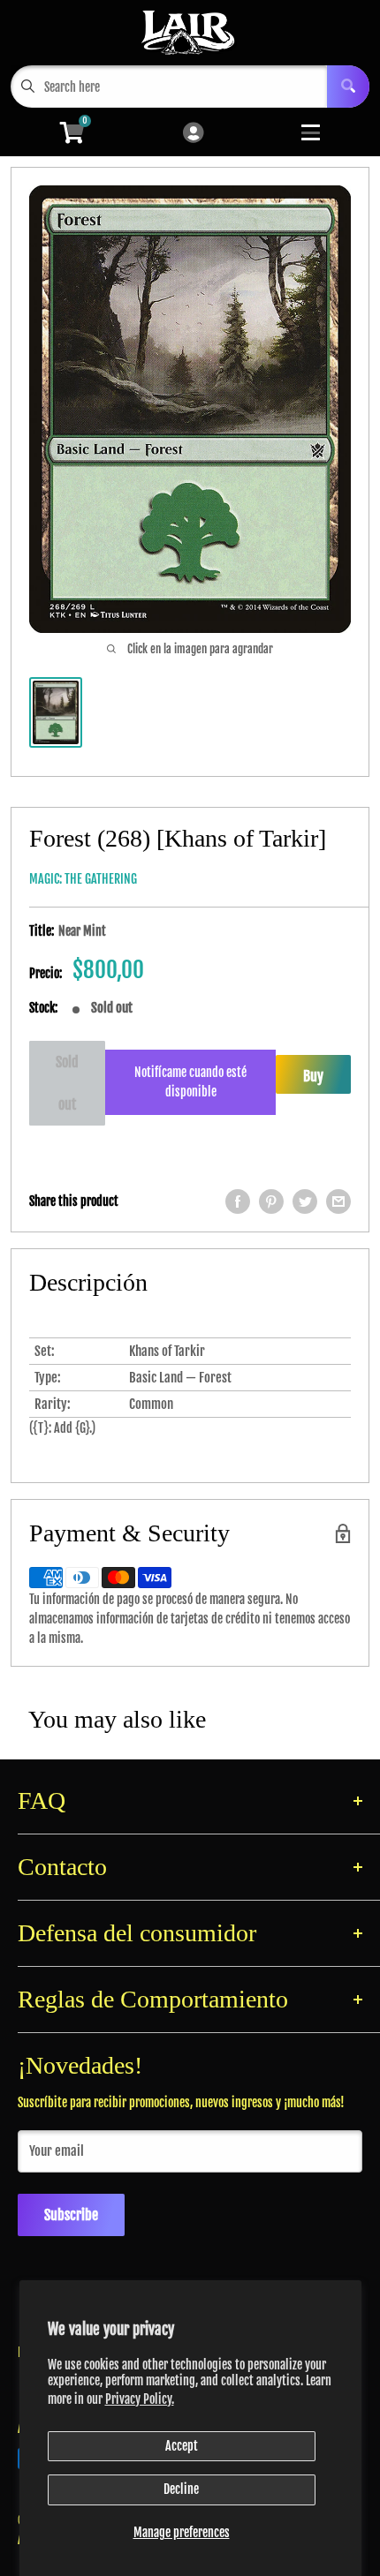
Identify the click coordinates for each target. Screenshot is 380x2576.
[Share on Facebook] (238, 1201)
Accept (182, 2446)
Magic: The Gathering (83, 879)
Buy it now (313, 1081)
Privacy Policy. (140, 2399)
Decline (181, 2489)
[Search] (348, 87)
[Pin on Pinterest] (271, 1201)
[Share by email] (338, 1201)
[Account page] (193, 134)
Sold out (67, 1083)
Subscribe (71, 2215)
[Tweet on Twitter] (305, 1201)
